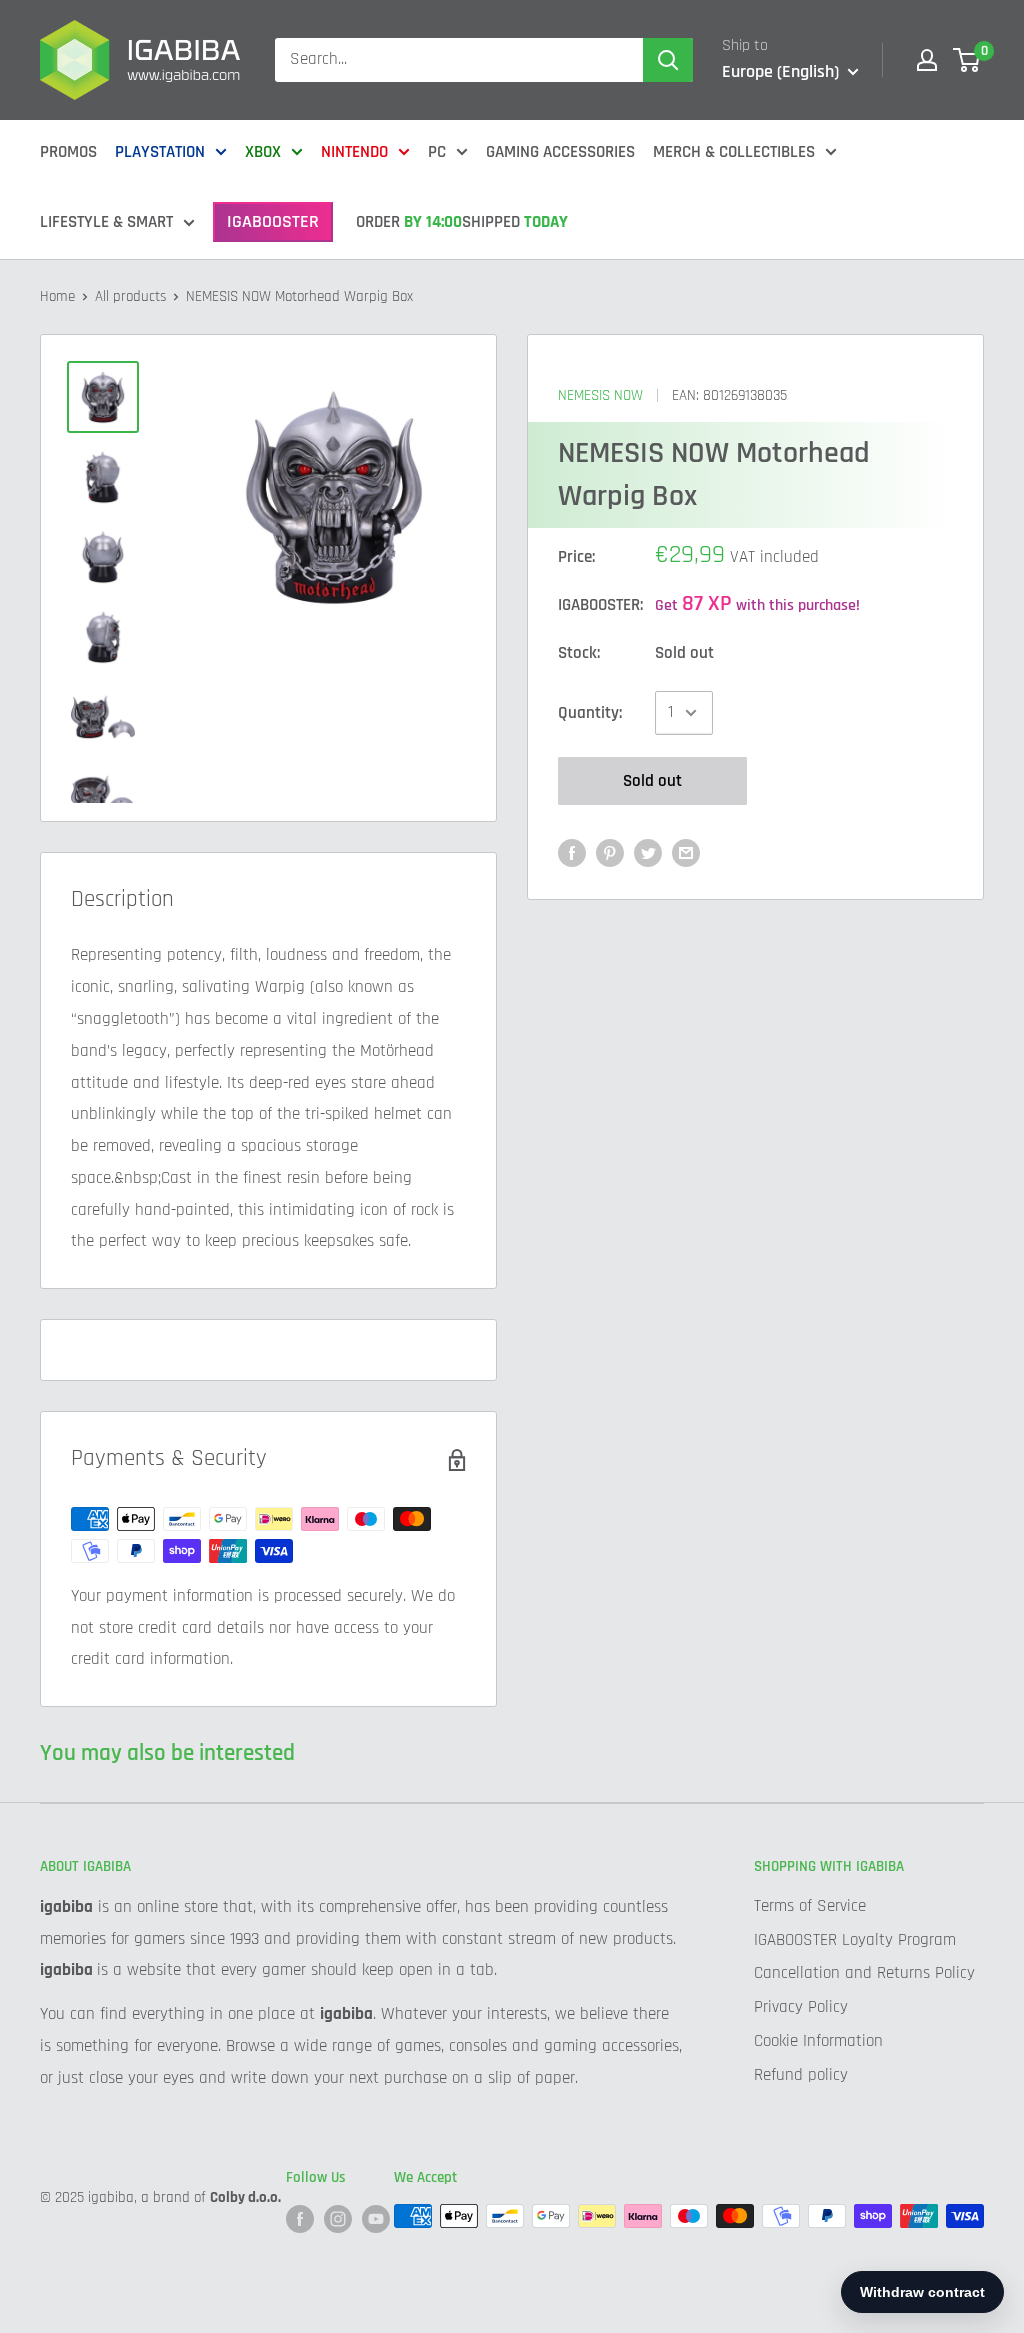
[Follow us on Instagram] (338, 2218)
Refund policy (801, 2075)
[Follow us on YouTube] (376, 2218)
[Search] (668, 60)
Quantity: (590, 713)
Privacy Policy (801, 2007)
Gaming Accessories (560, 152)
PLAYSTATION (160, 152)
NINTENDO (354, 152)
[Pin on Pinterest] (610, 853)
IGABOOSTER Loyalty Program (855, 1940)
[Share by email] (686, 853)
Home (57, 296)
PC (437, 152)
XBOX (263, 152)
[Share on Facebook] (572, 853)
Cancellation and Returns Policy (864, 1973)
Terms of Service (810, 1906)
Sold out (652, 781)
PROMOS (68, 152)
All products (130, 296)
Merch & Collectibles (734, 152)
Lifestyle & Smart (106, 222)
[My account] (927, 60)
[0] (967, 60)
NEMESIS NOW (600, 395)
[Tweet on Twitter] (648, 853)
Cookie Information (818, 2041)
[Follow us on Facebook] (300, 2218)
